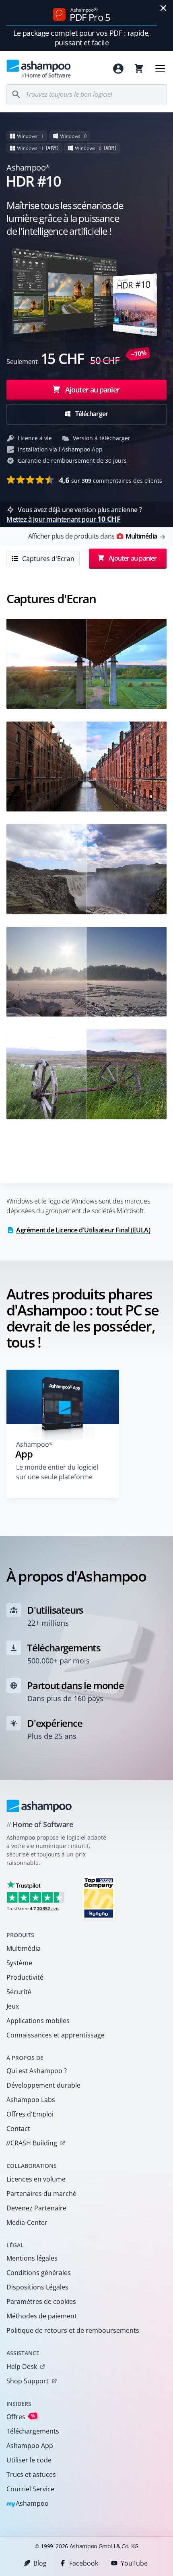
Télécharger (91, 414)
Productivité (25, 1977)
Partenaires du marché (41, 2194)
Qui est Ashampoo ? (37, 2071)
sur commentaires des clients (111, 480)
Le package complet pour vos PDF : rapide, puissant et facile (82, 38)
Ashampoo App (30, 2446)
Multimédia (24, 1948)
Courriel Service (30, 2489)
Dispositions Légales (37, 2287)
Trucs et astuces (31, 2474)
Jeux (13, 2006)
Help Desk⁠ (22, 2367)
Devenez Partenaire (36, 2208)
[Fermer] (163, 8)
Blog (40, 2563)
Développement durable (43, 2085)
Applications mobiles (38, 2021)
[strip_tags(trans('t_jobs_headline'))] (99, 1898)
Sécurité (19, 1992)
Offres (21, 2416)
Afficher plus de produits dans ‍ (93, 536)
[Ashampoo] (39, 1806)
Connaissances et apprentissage (56, 2035)
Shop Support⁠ (28, 2381)
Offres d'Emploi (30, 2114)
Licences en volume (36, 2179)
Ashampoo (28, 2504)
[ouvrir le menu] (160, 69)
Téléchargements (33, 2431)
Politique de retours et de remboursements (73, 2330)
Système (19, 1963)
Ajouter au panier (92, 390)
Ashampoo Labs (31, 2100)
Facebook (84, 2563)
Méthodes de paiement (42, 2316)
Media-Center (27, 2222)
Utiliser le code (29, 2460)
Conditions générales (39, 2273)
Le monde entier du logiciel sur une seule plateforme (57, 1472)
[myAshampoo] (118, 69)
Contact (18, 2129)
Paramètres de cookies (41, 2302)
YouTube (134, 2563)
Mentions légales (32, 2258)
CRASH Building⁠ (32, 2143)
